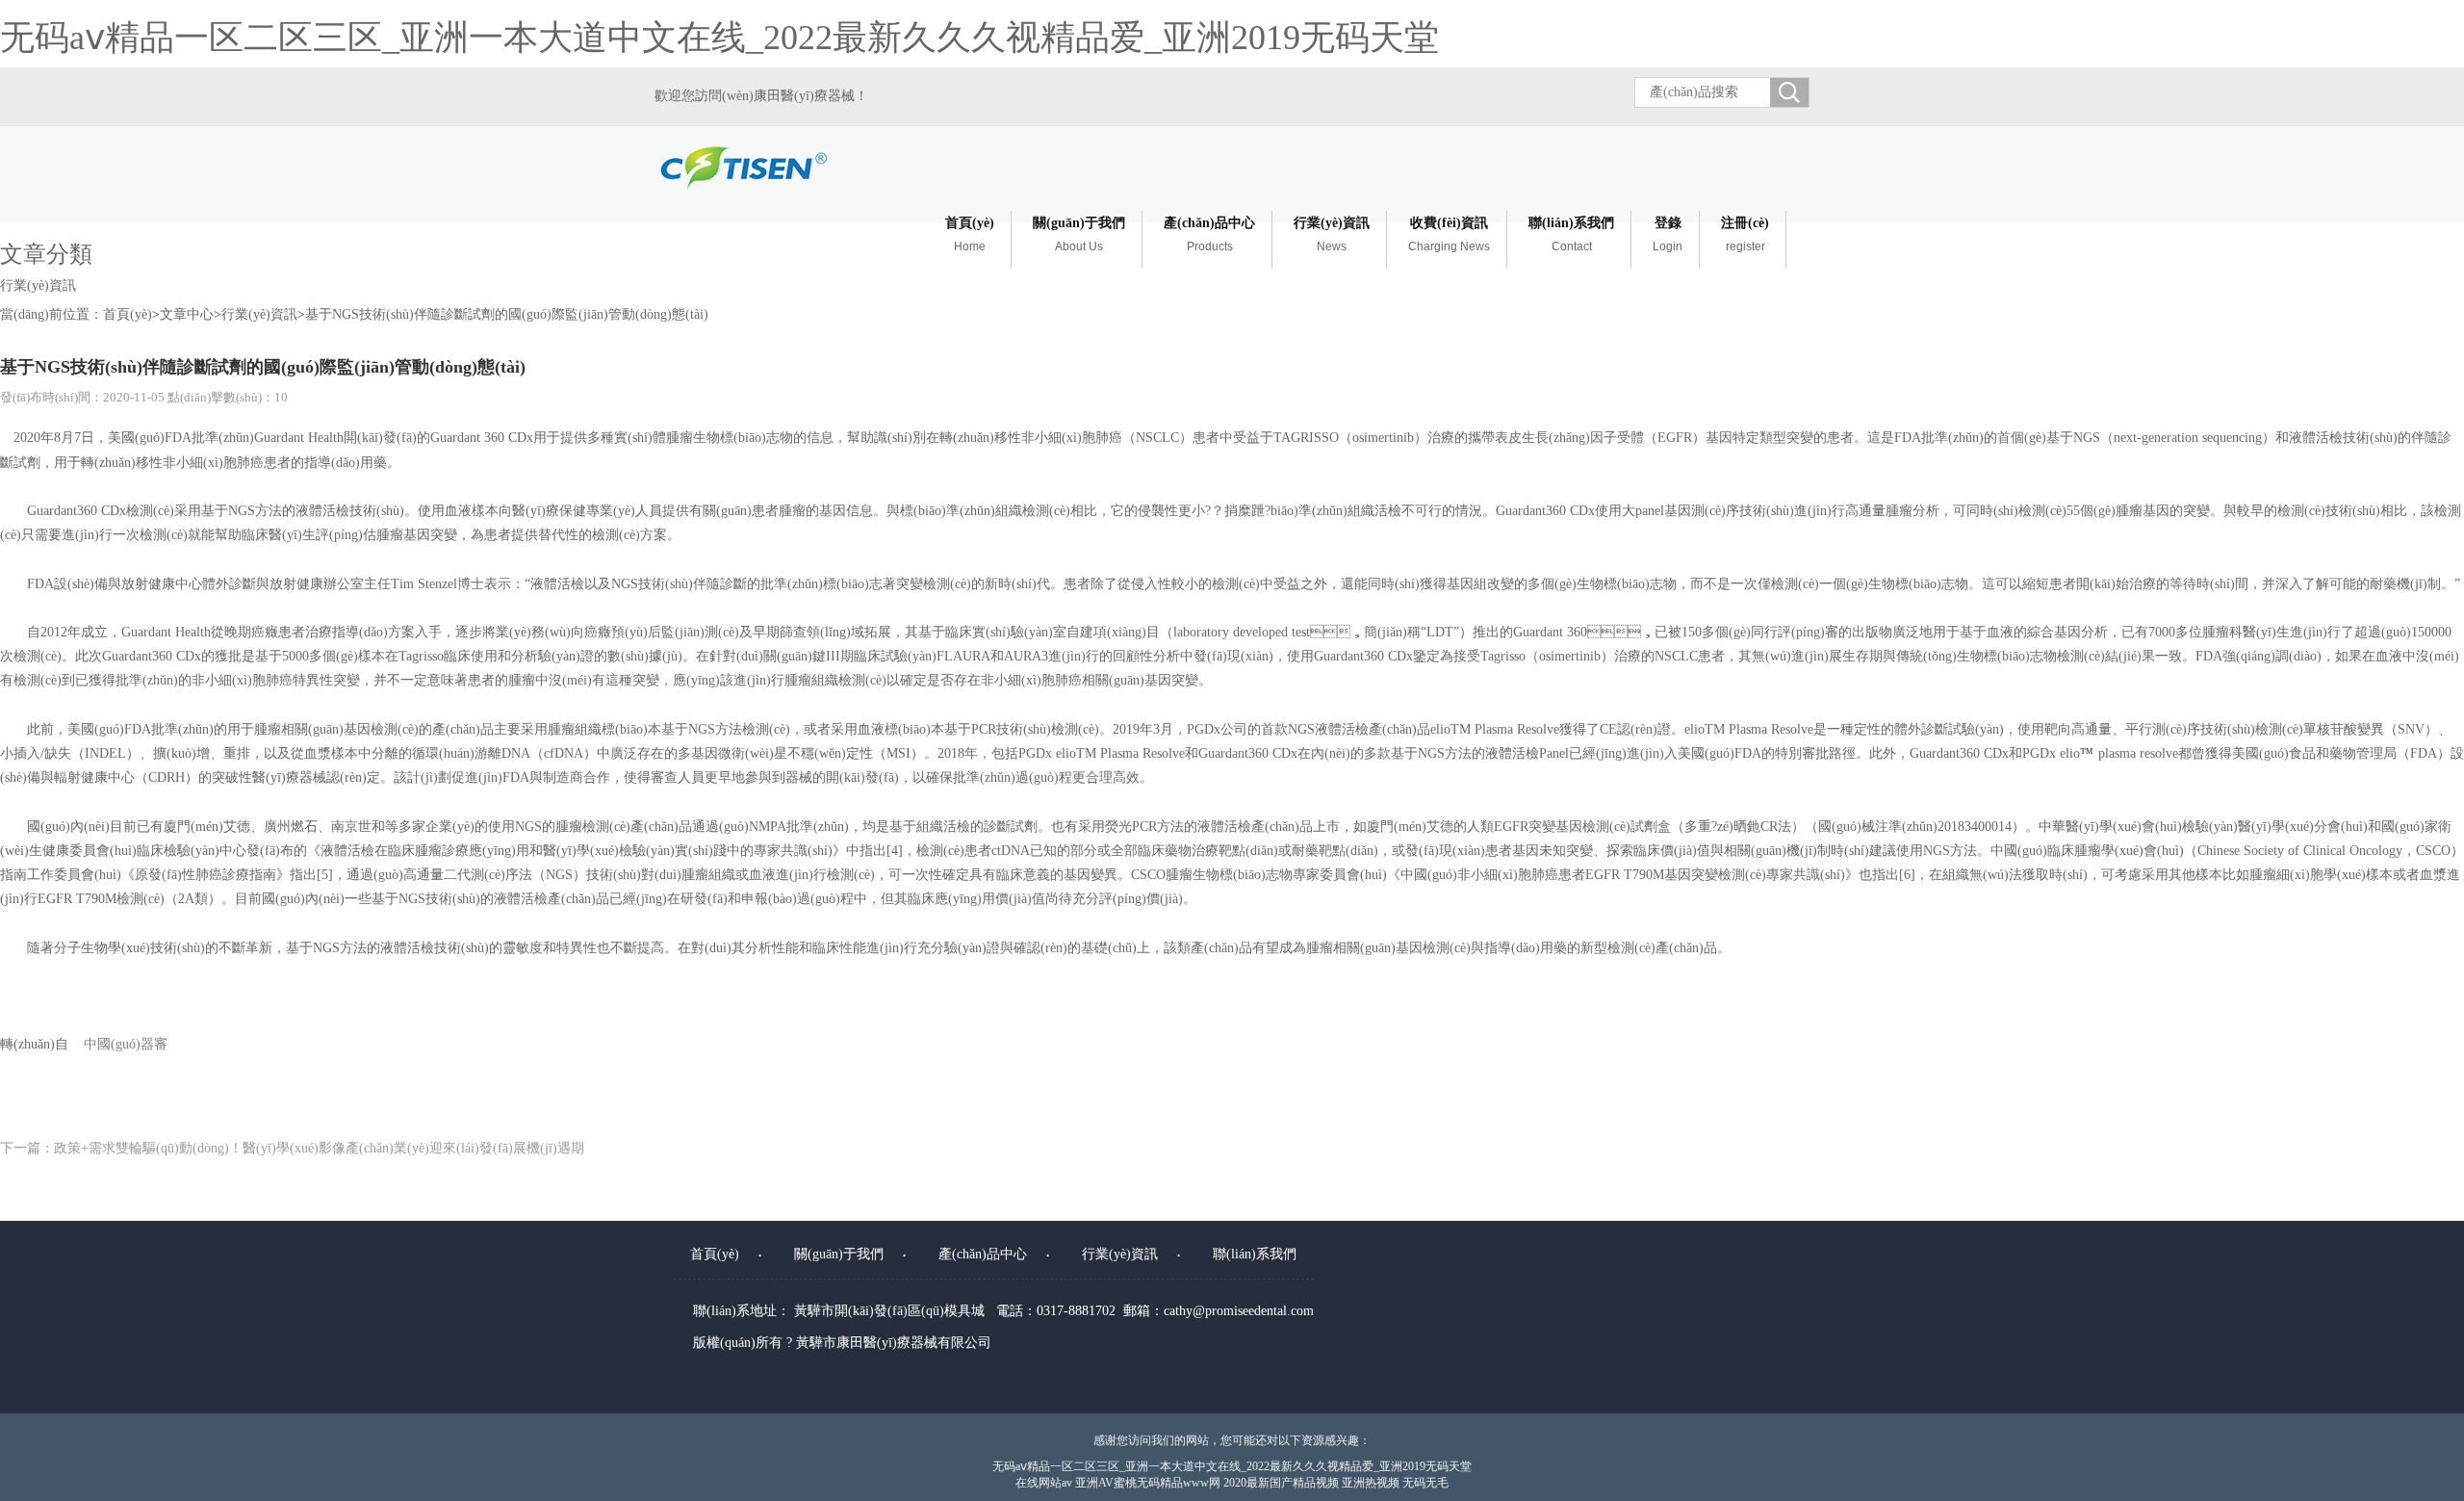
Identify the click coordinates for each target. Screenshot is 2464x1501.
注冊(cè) (1745, 234)
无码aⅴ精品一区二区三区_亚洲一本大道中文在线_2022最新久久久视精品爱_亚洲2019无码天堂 (719, 38)
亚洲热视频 (1371, 1483)
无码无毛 (1425, 1483)
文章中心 (187, 314)
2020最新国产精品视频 (1281, 1483)
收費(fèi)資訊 (1449, 234)
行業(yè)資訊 (1332, 234)
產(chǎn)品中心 (1209, 234)
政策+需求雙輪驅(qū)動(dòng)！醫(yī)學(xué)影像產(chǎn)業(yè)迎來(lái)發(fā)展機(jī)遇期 (319, 1148)
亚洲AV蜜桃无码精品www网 (1148, 1483)
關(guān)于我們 (1079, 234)
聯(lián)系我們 (1571, 234)
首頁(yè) (970, 234)
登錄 (1668, 234)
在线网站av (1044, 1483)
